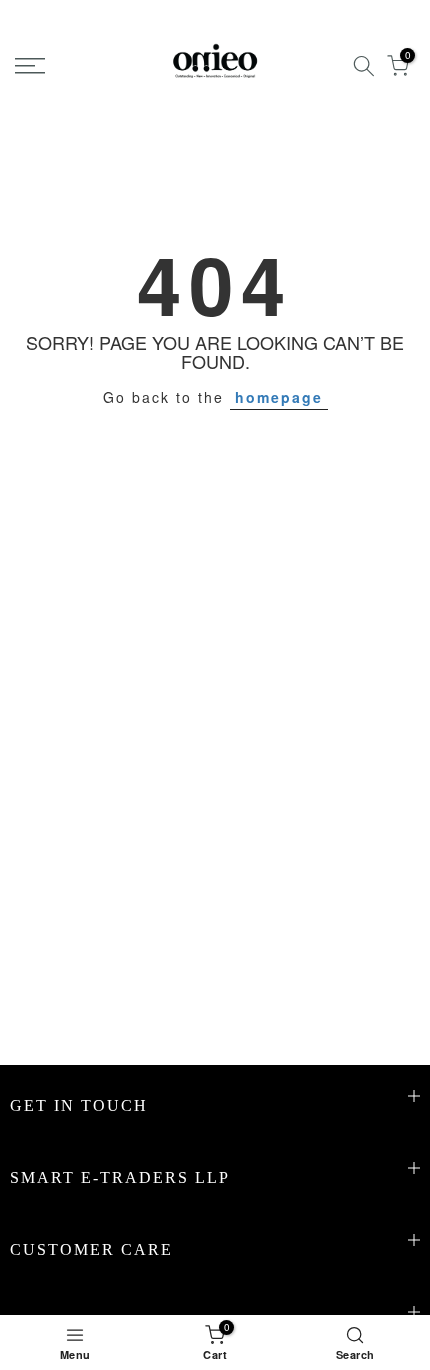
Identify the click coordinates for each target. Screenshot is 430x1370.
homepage (279, 397)
